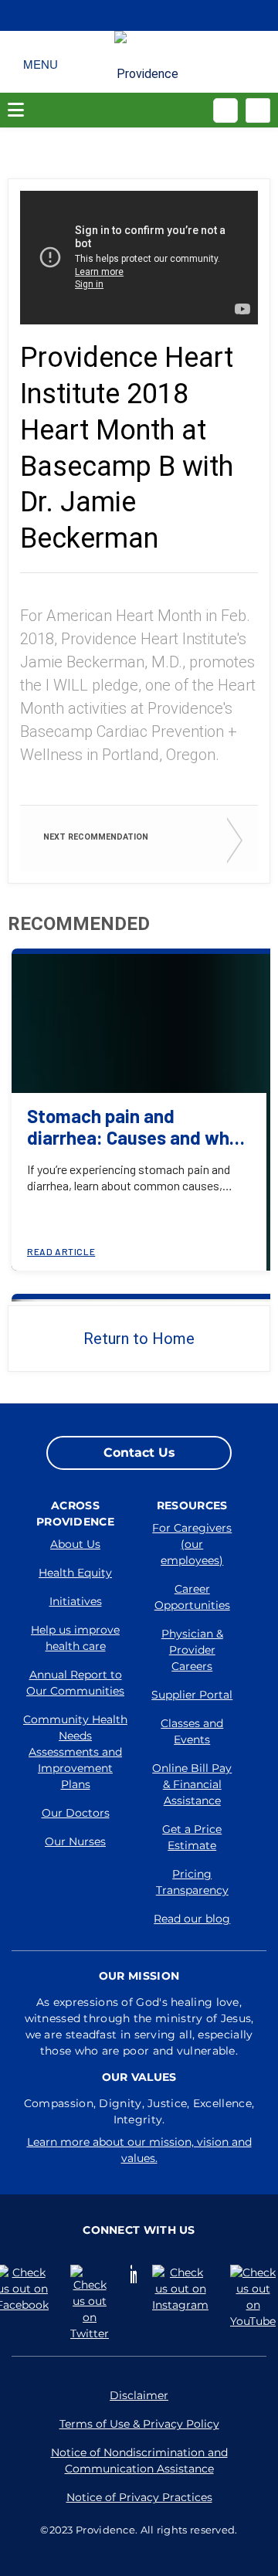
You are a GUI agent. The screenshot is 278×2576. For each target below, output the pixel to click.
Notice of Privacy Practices (139, 2497)
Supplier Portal (192, 1695)
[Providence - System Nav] (148, 68)
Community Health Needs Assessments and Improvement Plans (75, 1752)
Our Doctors (76, 1813)
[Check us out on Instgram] (183, 2289)
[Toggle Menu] (41, 62)
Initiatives (76, 1601)
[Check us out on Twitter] (93, 2303)
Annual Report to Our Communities (75, 1683)
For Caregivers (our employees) (192, 1544)
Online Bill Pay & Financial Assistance (192, 1784)
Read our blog (192, 1919)
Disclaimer (139, 2395)
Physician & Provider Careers (192, 1650)
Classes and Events (192, 1731)
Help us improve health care (75, 1638)
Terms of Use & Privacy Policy (139, 2424)
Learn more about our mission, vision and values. (139, 2150)
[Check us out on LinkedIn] (134, 2274)
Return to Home (139, 1339)
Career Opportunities (192, 1597)
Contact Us (139, 1453)
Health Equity (75, 1573)
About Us (75, 1544)
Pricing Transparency (192, 1882)
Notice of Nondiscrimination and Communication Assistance (139, 2461)
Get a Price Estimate (192, 1837)
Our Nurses (75, 1841)
